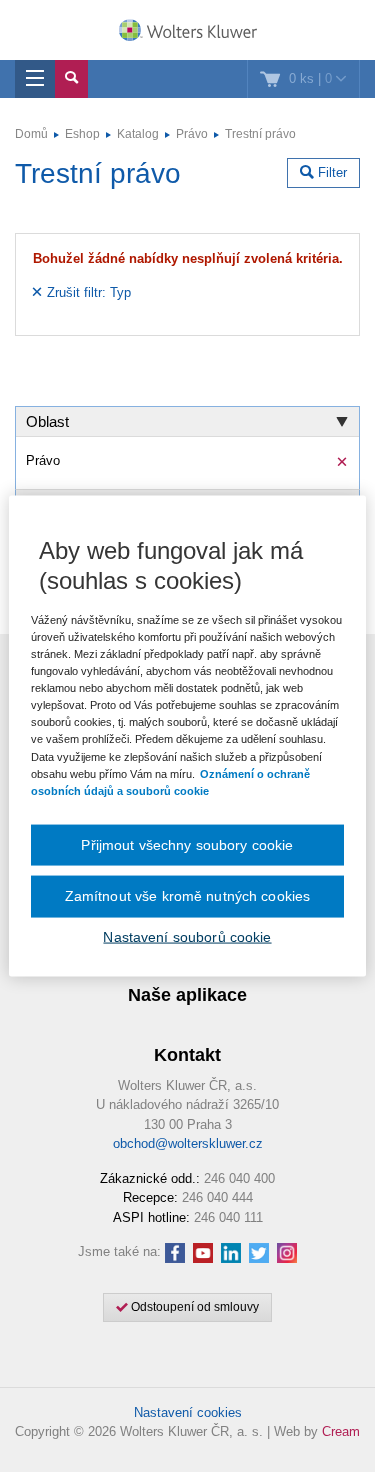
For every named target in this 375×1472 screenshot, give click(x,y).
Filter (330, 172)
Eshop (82, 134)
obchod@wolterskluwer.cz (188, 1143)
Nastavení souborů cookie (187, 936)
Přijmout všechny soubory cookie (187, 844)
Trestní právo (260, 134)
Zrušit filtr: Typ (87, 292)
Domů (31, 134)
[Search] (71, 79)
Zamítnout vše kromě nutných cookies (188, 896)
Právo (192, 134)
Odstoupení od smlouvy (193, 1307)
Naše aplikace (187, 995)
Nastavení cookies (188, 1412)
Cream (341, 1431)
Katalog (138, 134)
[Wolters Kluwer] (187, 32)
